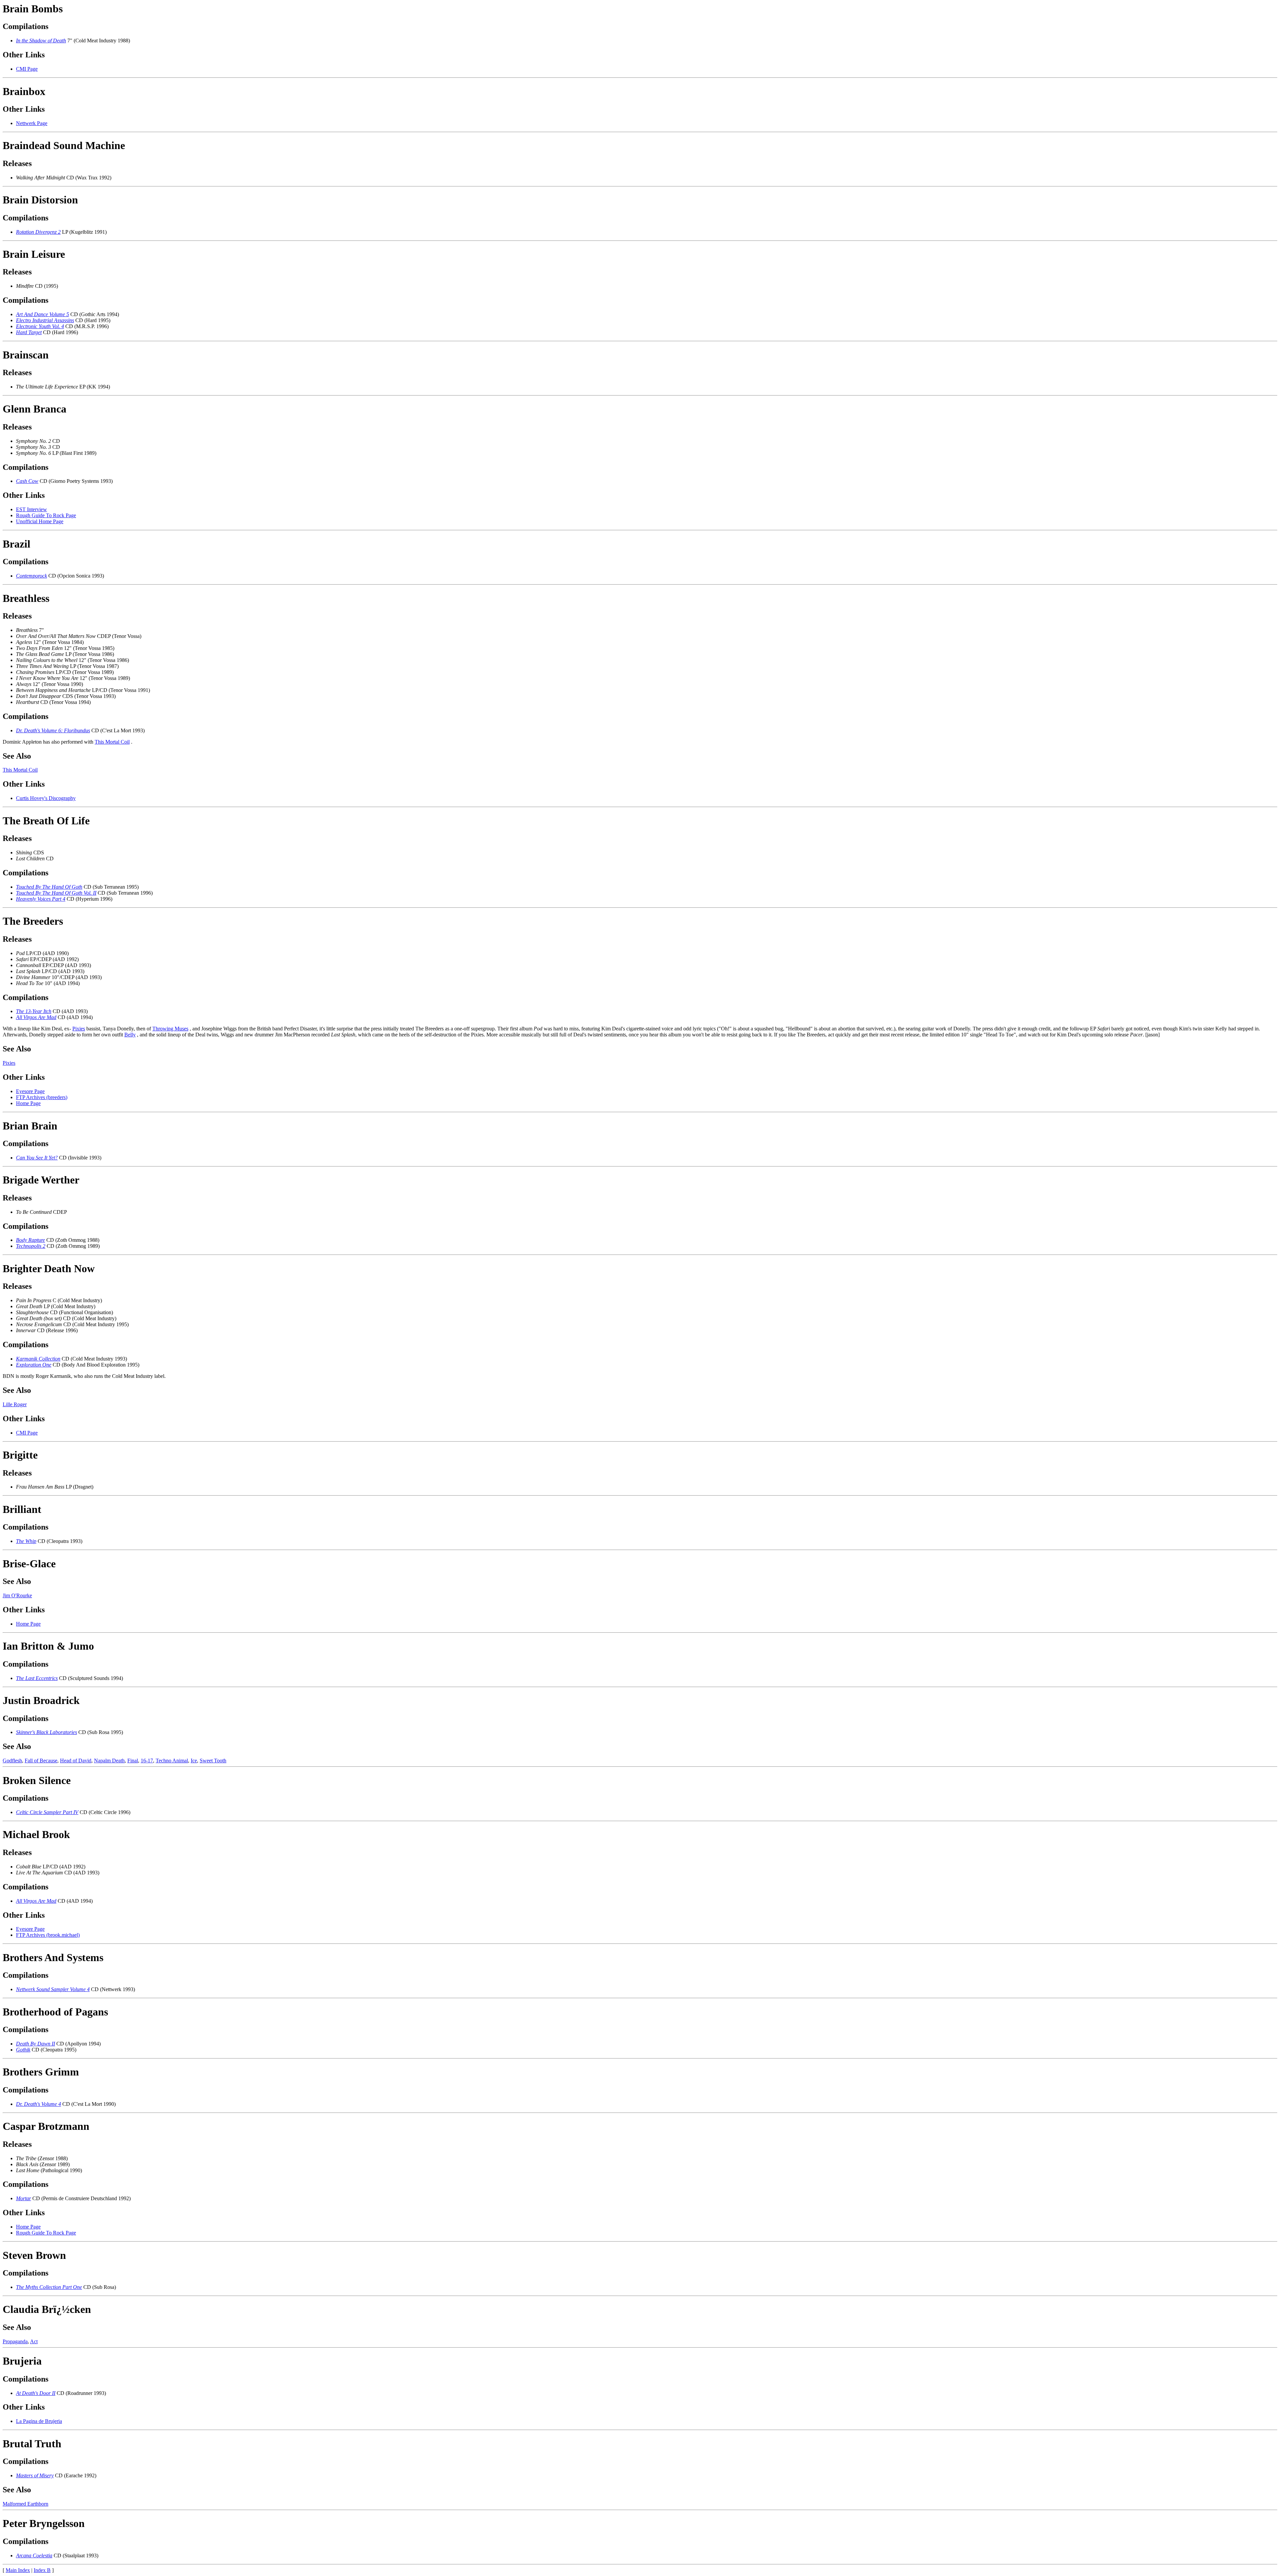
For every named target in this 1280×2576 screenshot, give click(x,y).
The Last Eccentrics (37, 1678)
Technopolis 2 (31, 1246)
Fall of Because (41, 1761)
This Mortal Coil (112, 742)
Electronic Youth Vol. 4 (40, 326)
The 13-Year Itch (34, 1011)
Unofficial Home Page (40, 521)
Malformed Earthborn (25, 2504)
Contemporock (31, 576)
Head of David (76, 1761)
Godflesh (12, 1761)
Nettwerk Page (32, 123)
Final (133, 1761)
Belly (130, 1035)
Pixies (79, 1029)
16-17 (147, 1761)
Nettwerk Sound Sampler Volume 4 (53, 1989)
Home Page (28, 1103)
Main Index (18, 2570)
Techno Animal (172, 1761)
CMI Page (27, 69)
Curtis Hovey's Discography (46, 798)
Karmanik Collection (38, 1359)
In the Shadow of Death (41, 41)
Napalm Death (109, 1761)
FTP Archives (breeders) (42, 1097)
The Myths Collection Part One (49, 2287)
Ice (194, 1761)
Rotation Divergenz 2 (38, 232)
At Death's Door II (36, 2393)
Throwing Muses (170, 1029)
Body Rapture (30, 1240)
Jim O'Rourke (17, 1595)
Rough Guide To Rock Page (46, 515)
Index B (42, 2570)
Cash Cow (27, 481)
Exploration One (34, 1365)
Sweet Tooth (213, 1761)
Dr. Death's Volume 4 (38, 2104)
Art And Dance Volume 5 (42, 314)
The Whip (26, 1541)
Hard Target (29, 332)
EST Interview (31, 509)
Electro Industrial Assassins (45, 320)
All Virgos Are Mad (36, 1017)
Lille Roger (15, 1404)
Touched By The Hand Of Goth (49, 887)
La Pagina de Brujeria (39, 2421)
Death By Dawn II (35, 2044)
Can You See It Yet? (37, 1158)
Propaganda (15, 2341)
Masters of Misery (35, 2475)
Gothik (23, 2050)
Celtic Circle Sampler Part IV (47, 1812)
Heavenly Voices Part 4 (41, 899)
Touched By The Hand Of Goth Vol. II (56, 893)
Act (34, 2341)
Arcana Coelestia (34, 2555)
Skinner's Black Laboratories (46, 1732)
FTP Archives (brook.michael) (48, 1935)
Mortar (23, 2198)
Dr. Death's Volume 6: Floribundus (53, 730)
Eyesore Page (30, 1091)
